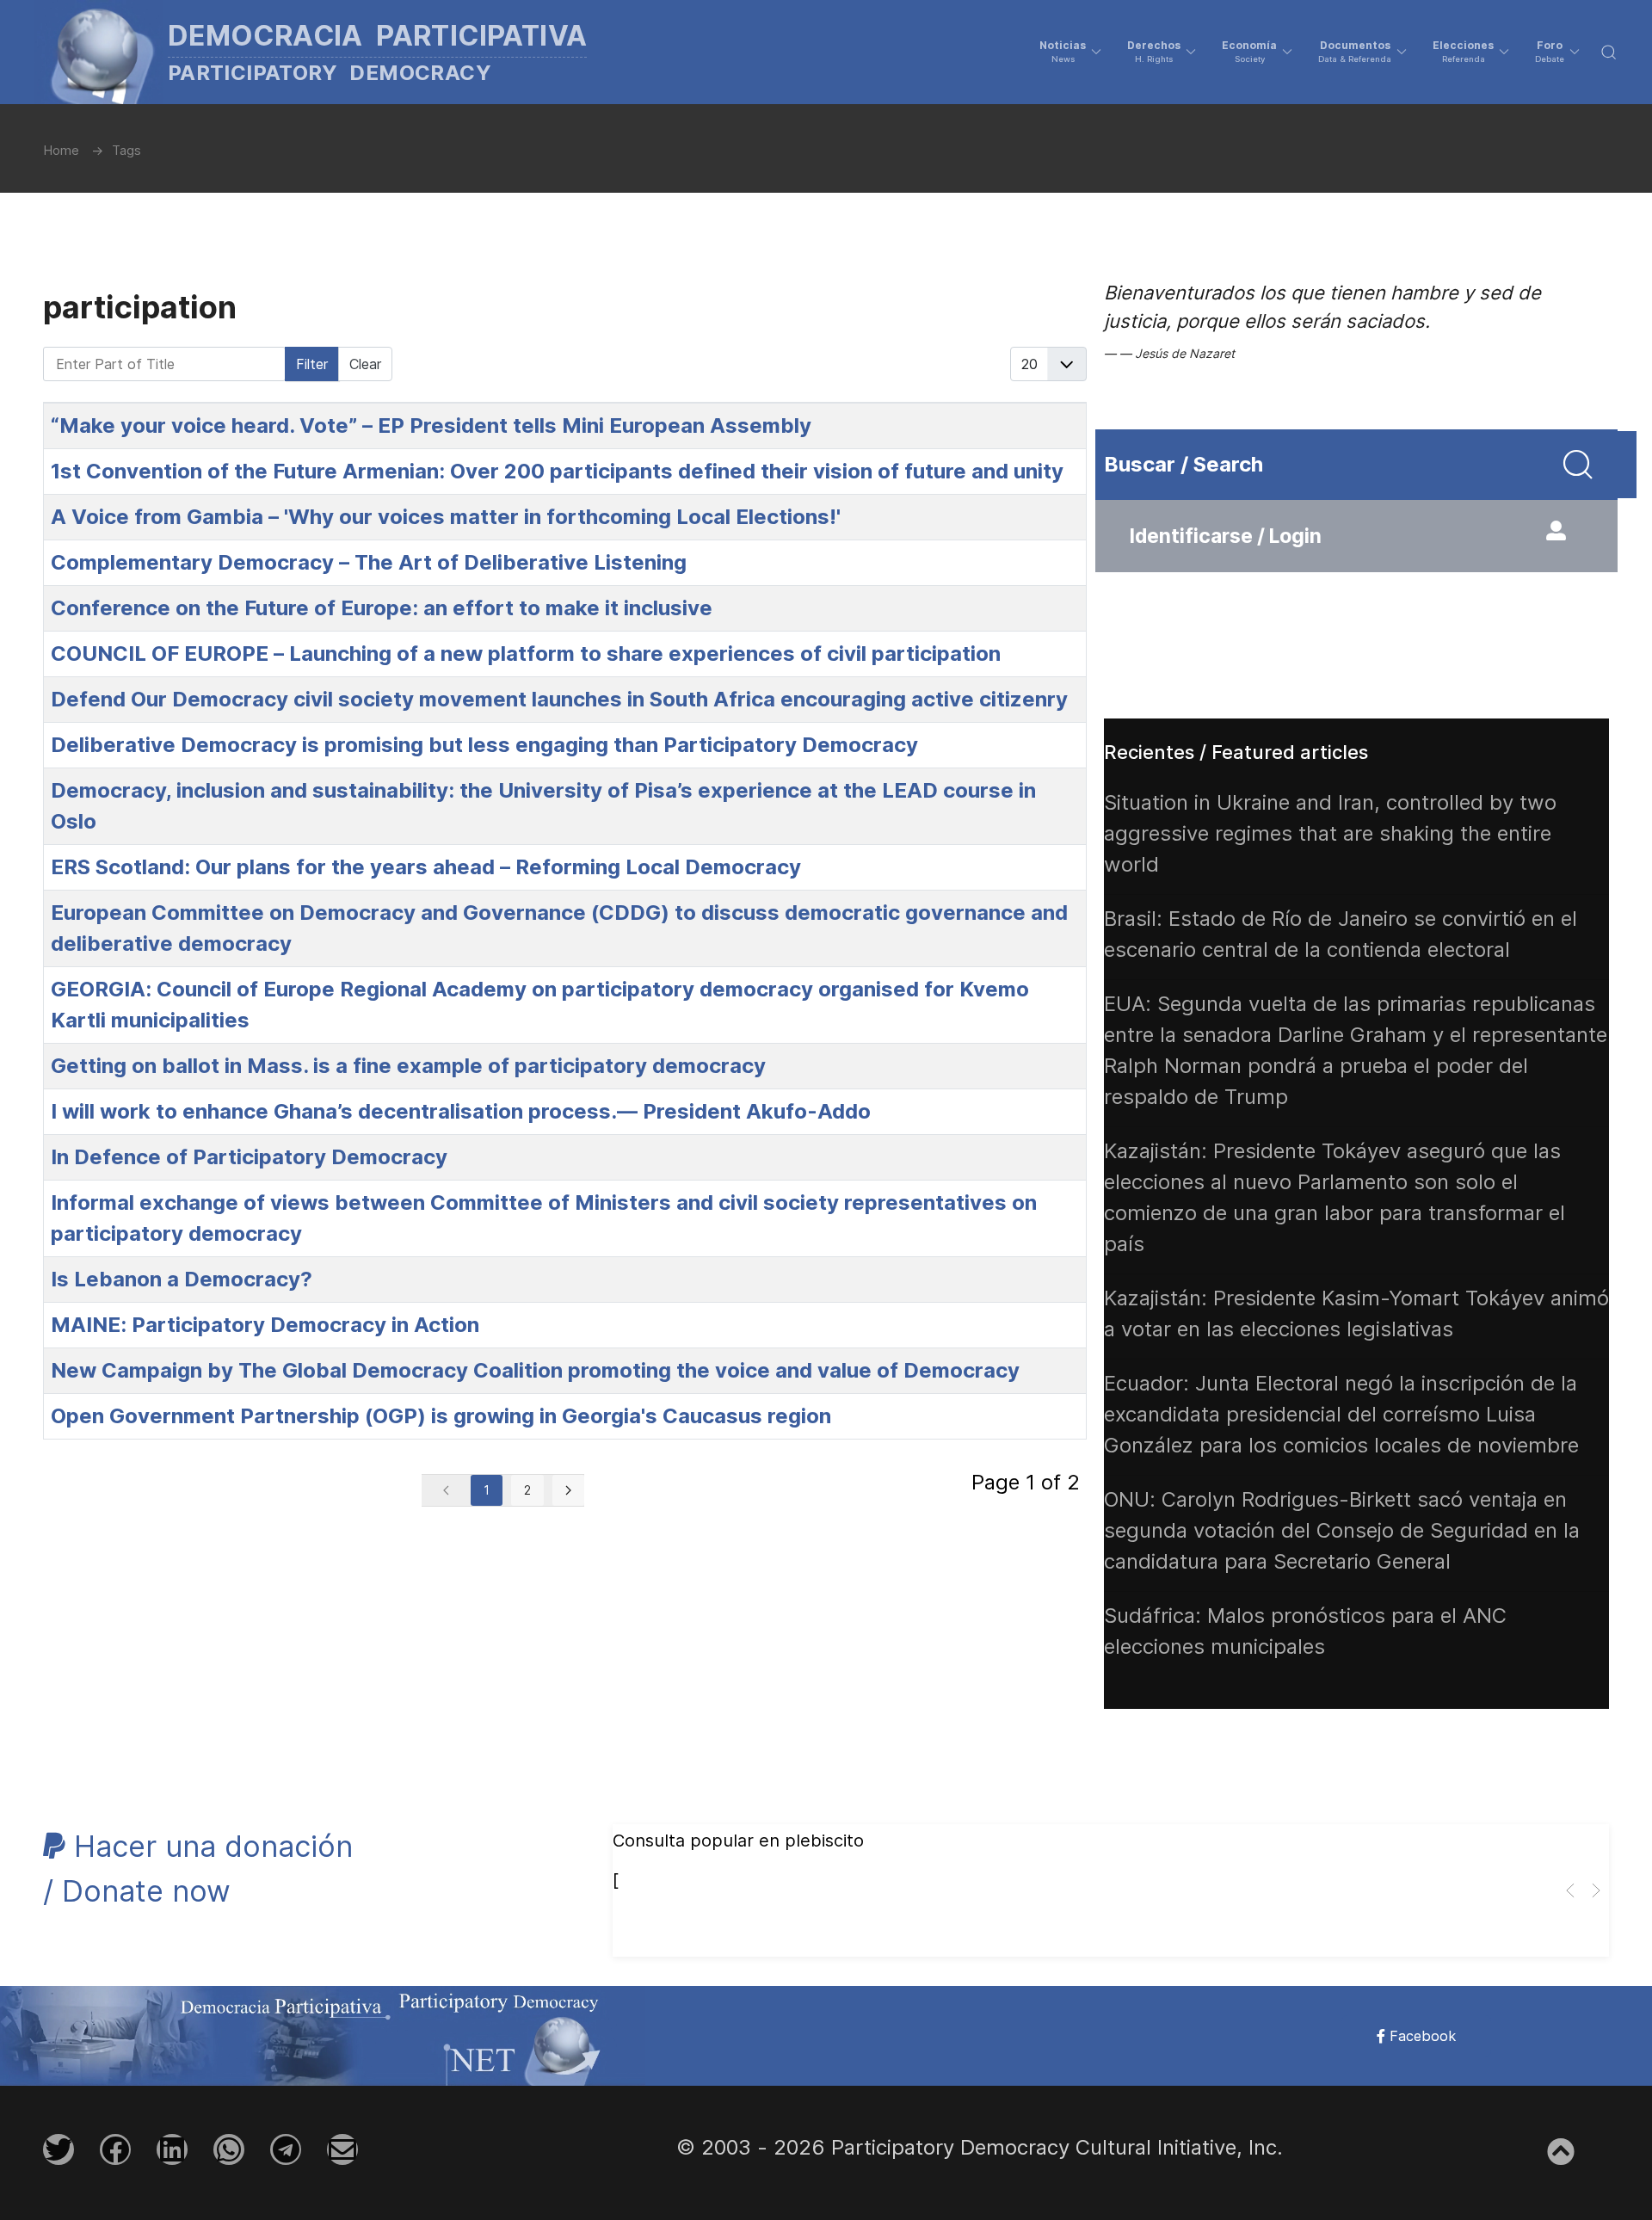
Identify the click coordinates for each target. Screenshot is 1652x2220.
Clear (365, 364)
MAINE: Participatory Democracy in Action (265, 1325)
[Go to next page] (568, 1490)
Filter (312, 364)
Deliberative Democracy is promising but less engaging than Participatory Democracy (484, 745)
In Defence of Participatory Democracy (249, 1157)
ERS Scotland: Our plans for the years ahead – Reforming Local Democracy (426, 867)
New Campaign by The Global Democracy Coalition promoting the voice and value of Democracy (535, 1370)
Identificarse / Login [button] (1226, 536)
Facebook (1421, 2036)
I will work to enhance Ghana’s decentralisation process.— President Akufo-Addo (461, 1111)
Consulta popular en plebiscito (738, 1841)
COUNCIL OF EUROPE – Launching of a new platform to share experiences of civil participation (526, 654)
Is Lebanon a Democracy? (182, 1279)
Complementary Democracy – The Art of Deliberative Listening (369, 562)
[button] (1070, 52)
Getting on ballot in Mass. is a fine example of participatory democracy (408, 1066)
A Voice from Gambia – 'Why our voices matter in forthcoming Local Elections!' (446, 517)
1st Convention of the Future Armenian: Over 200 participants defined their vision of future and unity (557, 471)
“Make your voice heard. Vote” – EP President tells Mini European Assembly (431, 425)
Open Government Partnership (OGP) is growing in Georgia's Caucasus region (441, 1416)
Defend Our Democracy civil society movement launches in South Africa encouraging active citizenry (559, 699)
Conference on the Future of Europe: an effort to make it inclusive (382, 608)
